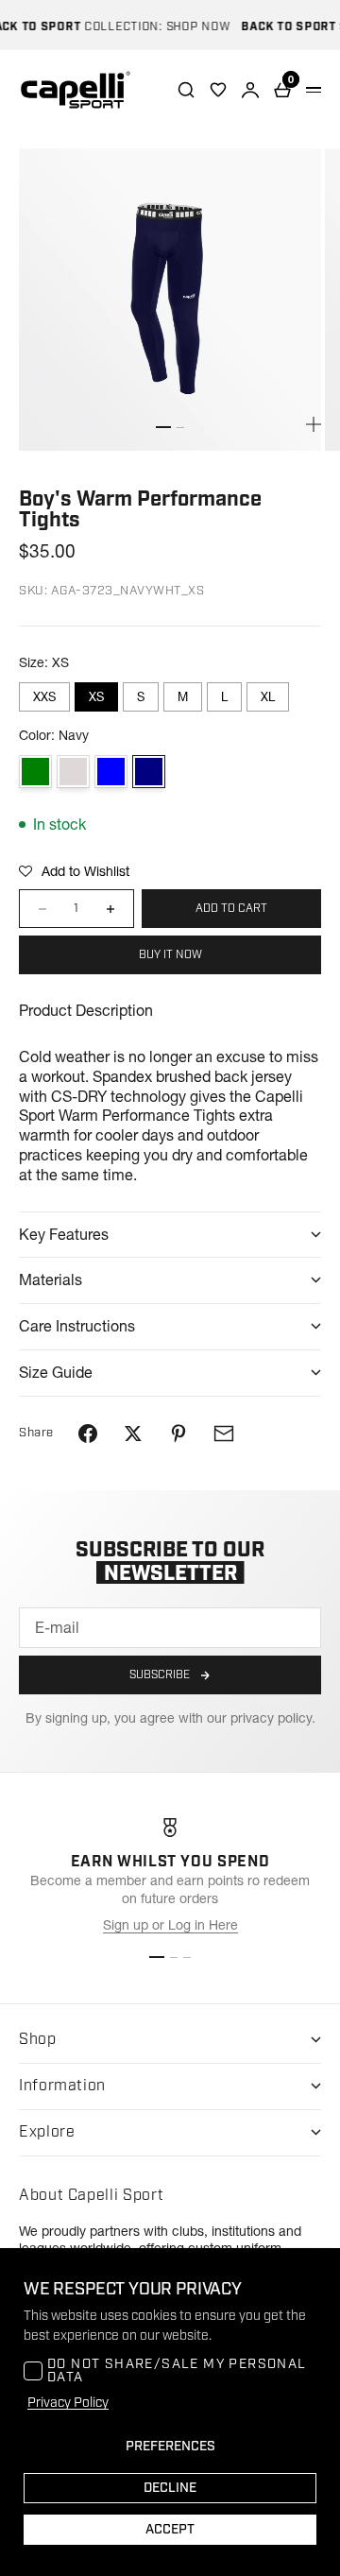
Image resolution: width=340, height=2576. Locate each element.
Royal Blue (111, 772)
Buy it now (170, 955)
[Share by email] (224, 1434)
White (73, 772)
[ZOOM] (314, 424)
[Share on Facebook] (88, 1434)
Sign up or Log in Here (170, 1925)
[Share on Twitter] (133, 1434)
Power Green (35, 772)
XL (268, 696)
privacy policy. (273, 1718)
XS (96, 696)
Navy (149, 772)
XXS (44, 696)
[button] (74, 871)
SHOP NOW (190, 27)
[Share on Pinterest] (178, 1434)
